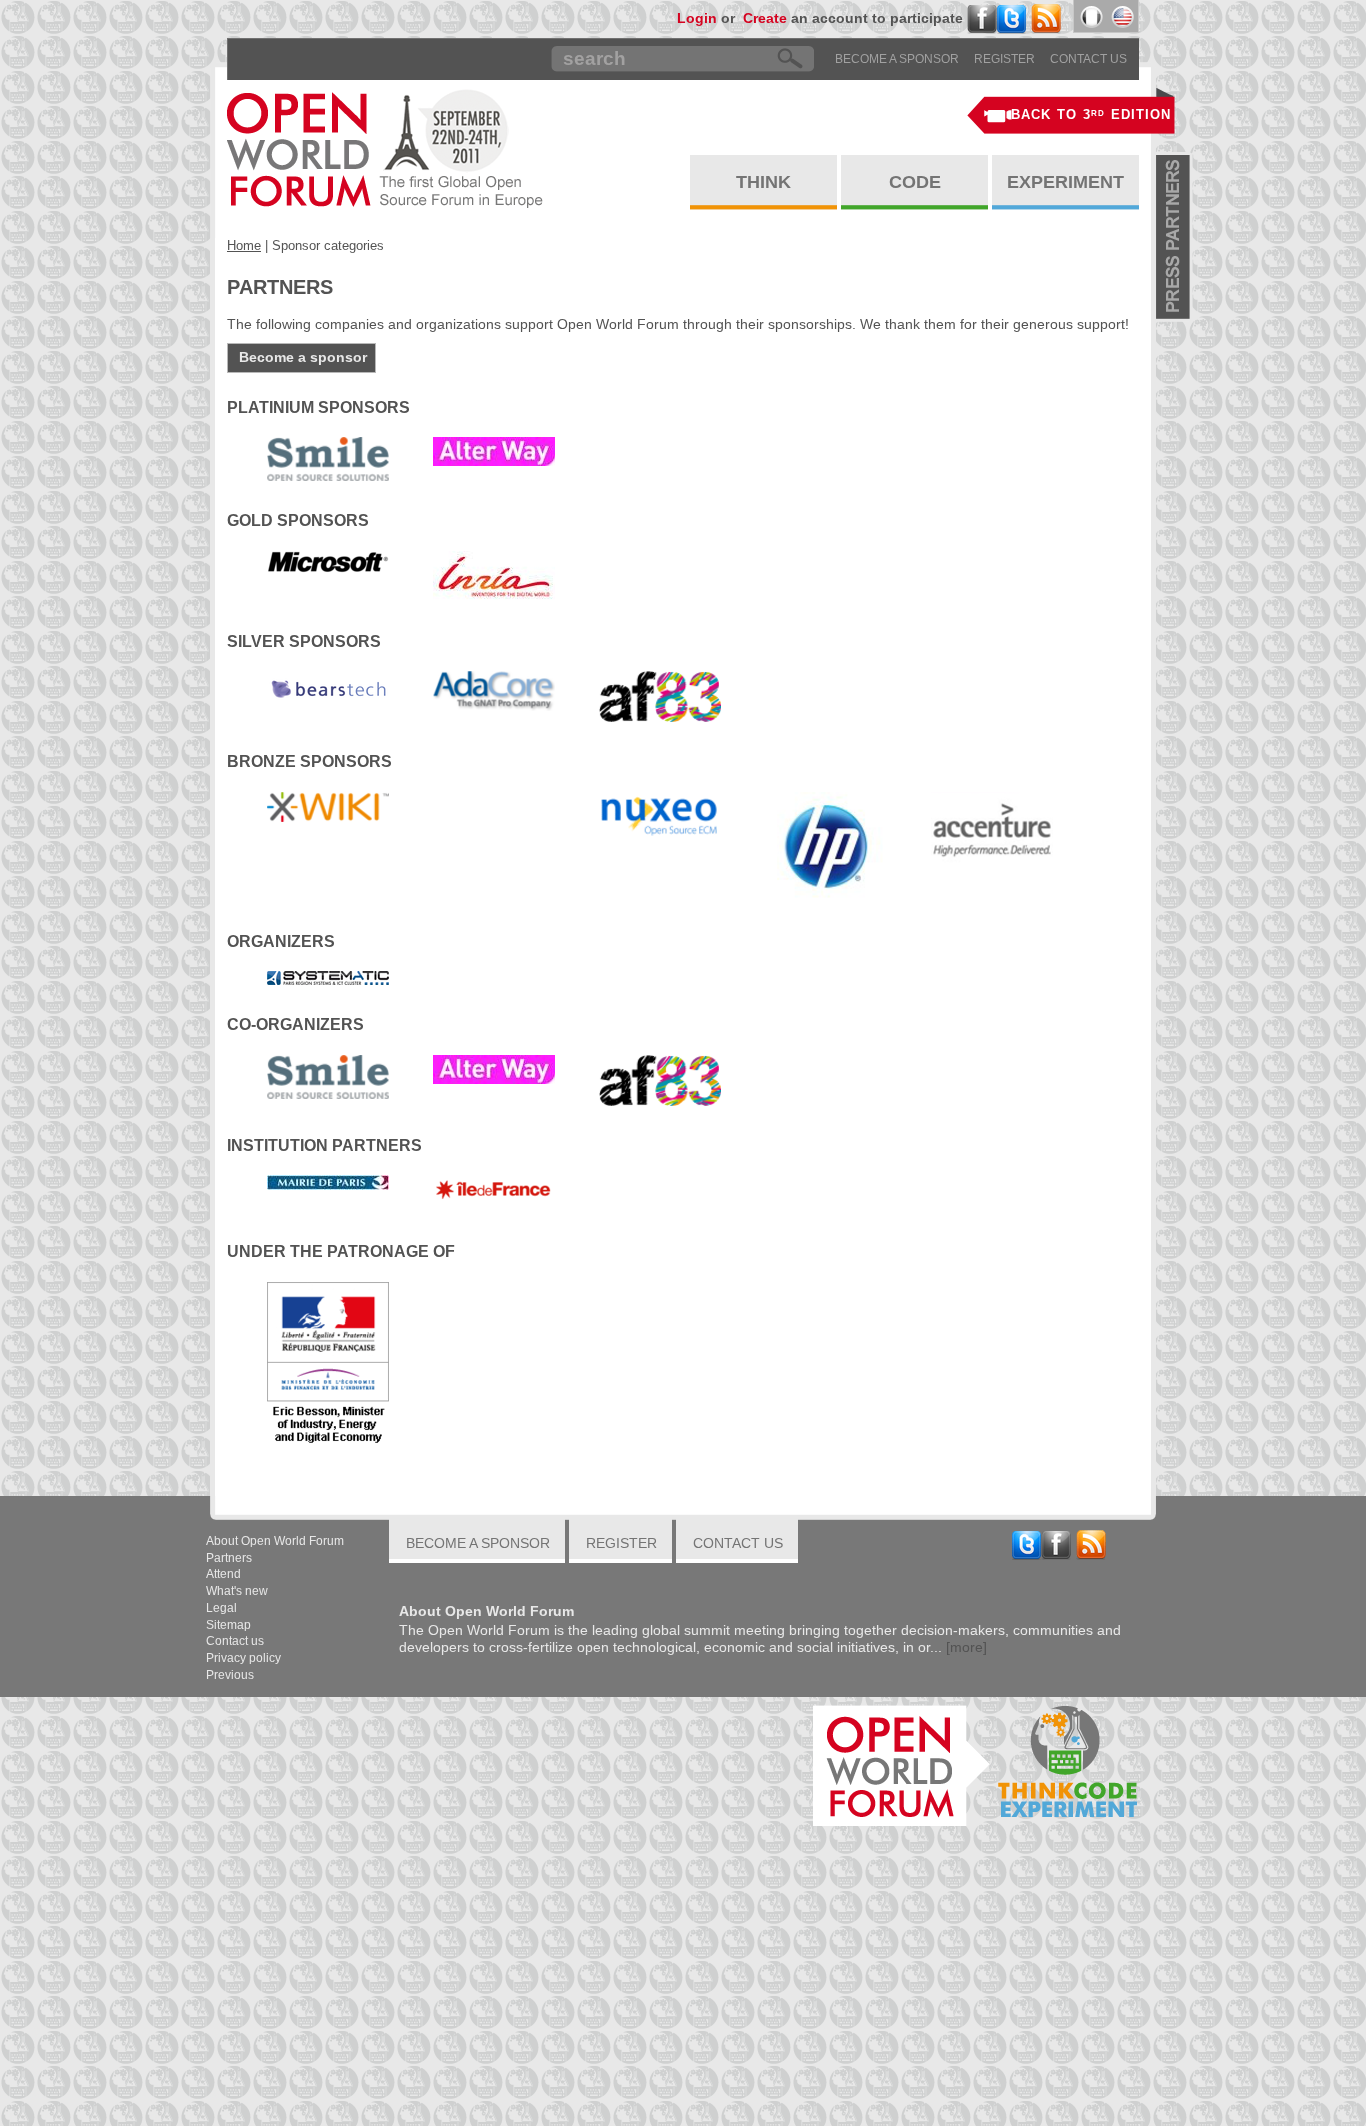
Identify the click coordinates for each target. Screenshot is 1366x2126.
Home (244, 245)
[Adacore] (494, 690)
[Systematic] (328, 977)
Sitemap (228, 1625)
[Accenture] (992, 828)
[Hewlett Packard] (826, 846)
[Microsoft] (328, 561)
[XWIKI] (328, 806)
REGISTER (1004, 59)
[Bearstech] (328, 688)
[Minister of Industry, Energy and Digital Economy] (328, 1366)
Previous (230, 1675)
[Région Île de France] (494, 1193)
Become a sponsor (897, 59)
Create (765, 18)
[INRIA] (494, 575)
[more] (966, 1647)
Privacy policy (243, 1658)
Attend (223, 1574)
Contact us (1088, 59)
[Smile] (328, 458)
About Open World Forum (275, 1541)
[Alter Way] (494, 451)
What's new (237, 1591)
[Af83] (660, 696)
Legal (221, 1608)
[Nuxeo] (660, 814)
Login (697, 18)
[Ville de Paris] (328, 1182)
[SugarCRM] (494, 801)
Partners (229, 1558)
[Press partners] (1174, 237)
